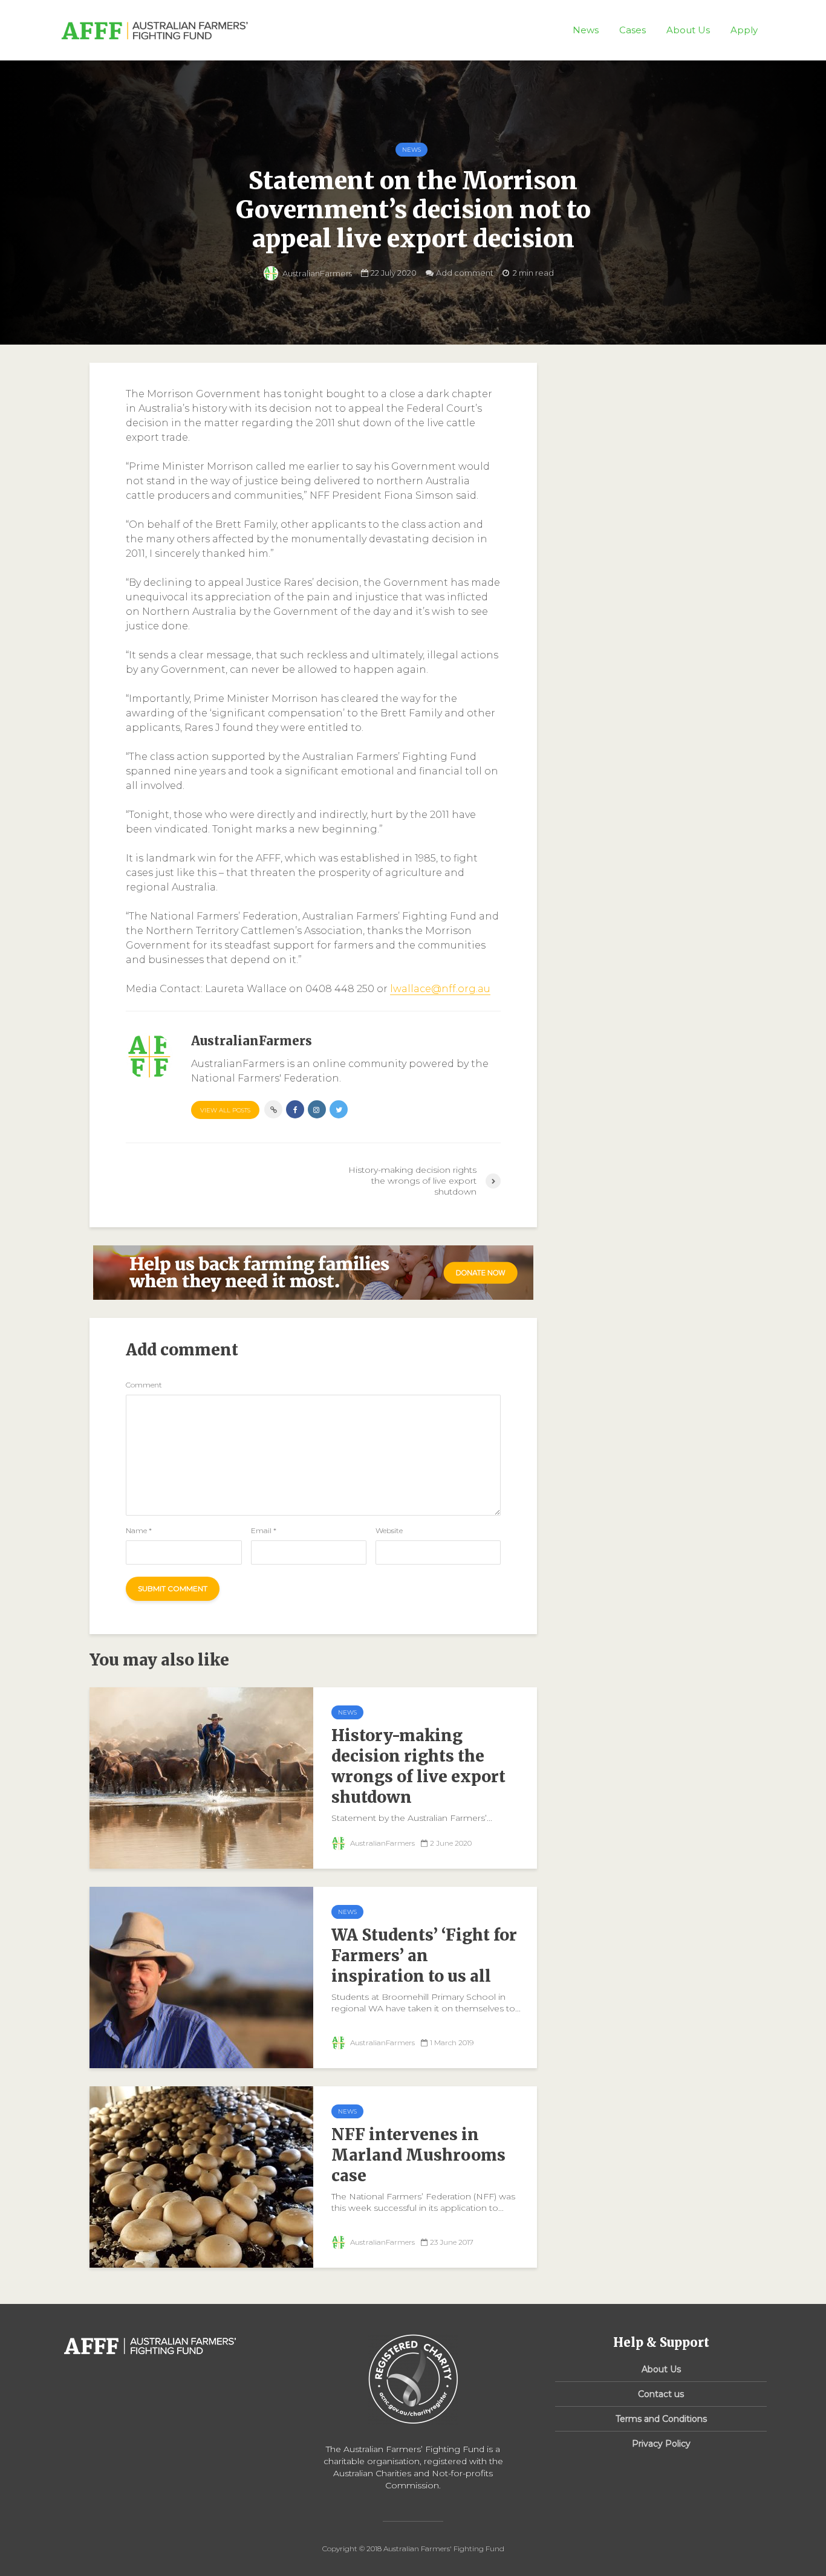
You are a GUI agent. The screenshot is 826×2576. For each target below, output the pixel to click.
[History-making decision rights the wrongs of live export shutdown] (201, 1777)
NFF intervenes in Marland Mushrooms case (418, 2155)
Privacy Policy (661, 2444)
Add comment (465, 273)
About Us (688, 30)
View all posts (225, 1110)
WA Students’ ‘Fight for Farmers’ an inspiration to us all (424, 1955)
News (586, 30)
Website (389, 1531)
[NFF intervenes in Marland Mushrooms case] (201, 2176)
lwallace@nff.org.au (440, 989)
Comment (144, 1385)
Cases (633, 30)
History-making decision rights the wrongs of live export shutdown (418, 1766)
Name (139, 1531)
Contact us (661, 2394)
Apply (744, 30)
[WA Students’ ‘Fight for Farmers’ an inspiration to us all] (201, 1977)
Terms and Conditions (661, 2419)
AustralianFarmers (316, 273)
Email (264, 1531)
